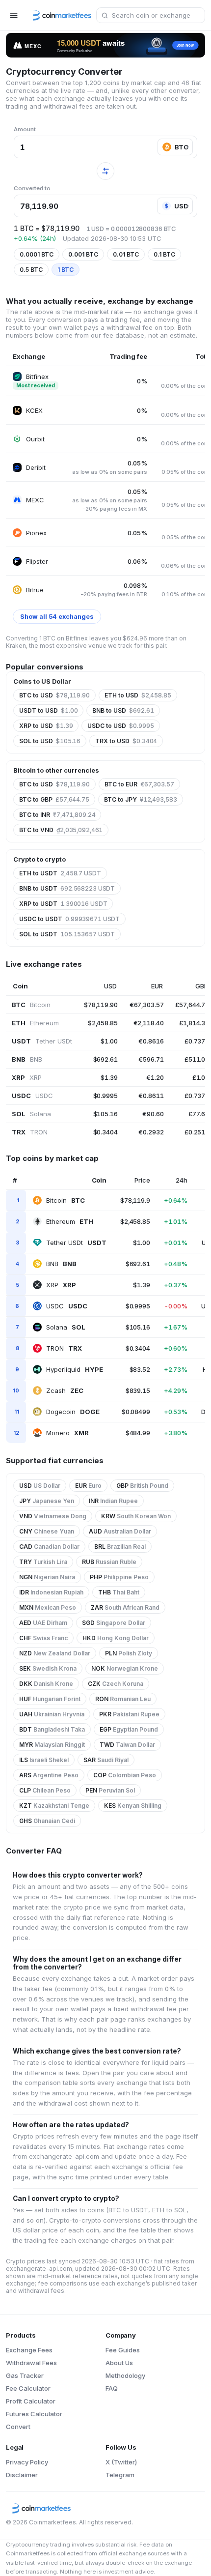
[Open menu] (14, 15)
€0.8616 (151, 1041)
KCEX (34, 410)
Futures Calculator (34, 2414)
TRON (64, 1348)
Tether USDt (76, 1243)
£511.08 (197, 1059)
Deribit (36, 467)
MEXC (35, 500)
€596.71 (151, 1059)
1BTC (66, 270)
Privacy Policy (27, 2462)
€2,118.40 (149, 1023)
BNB (61, 1264)
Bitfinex (37, 376)
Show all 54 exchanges (57, 617)
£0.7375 (197, 1096)
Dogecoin (73, 1412)
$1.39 (109, 1077)
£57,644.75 (192, 1005)
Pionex (36, 533)
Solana (66, 1327)
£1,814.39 (194, 1023)
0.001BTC (83, 254)
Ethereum (70, 1221)
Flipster (37, 561)
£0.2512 (197, 1132)
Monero (67, 1433)
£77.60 (199, 1114)
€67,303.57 (147, 1005)
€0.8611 (151, 1096)
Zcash (65, 1390)
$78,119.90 (101, 1005)
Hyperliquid (75, 1369)
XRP (61, 1285)
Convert (18, 2427)
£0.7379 (197, 1041)
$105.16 (105, 1114)
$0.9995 (105, 1096)
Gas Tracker (25, 2375)
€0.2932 (151, 1132)
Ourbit (35, 439)
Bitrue (35, 590)
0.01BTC (126, 254)
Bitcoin (66, 1200)
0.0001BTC (37, 254)
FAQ (112, 2388)
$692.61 (105, 1059)
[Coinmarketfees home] (59, 15)
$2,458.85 (103, 1023)
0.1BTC (164, 254)
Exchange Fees (29, 2350)
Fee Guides (123, 2350)
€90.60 (153, 1114)
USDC (67, 1306)
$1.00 (109, 1041)
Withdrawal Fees (31, 2363)
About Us (119, 2363)
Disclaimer (22, 2475)
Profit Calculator (31, 2401)
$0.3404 (105, 1132)
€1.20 (155, 1077)
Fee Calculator (28, 2388)
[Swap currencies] (105, 171)
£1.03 (201, 1077)
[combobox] (151, 15)
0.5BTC (31, 270)
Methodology (125, 2375)
